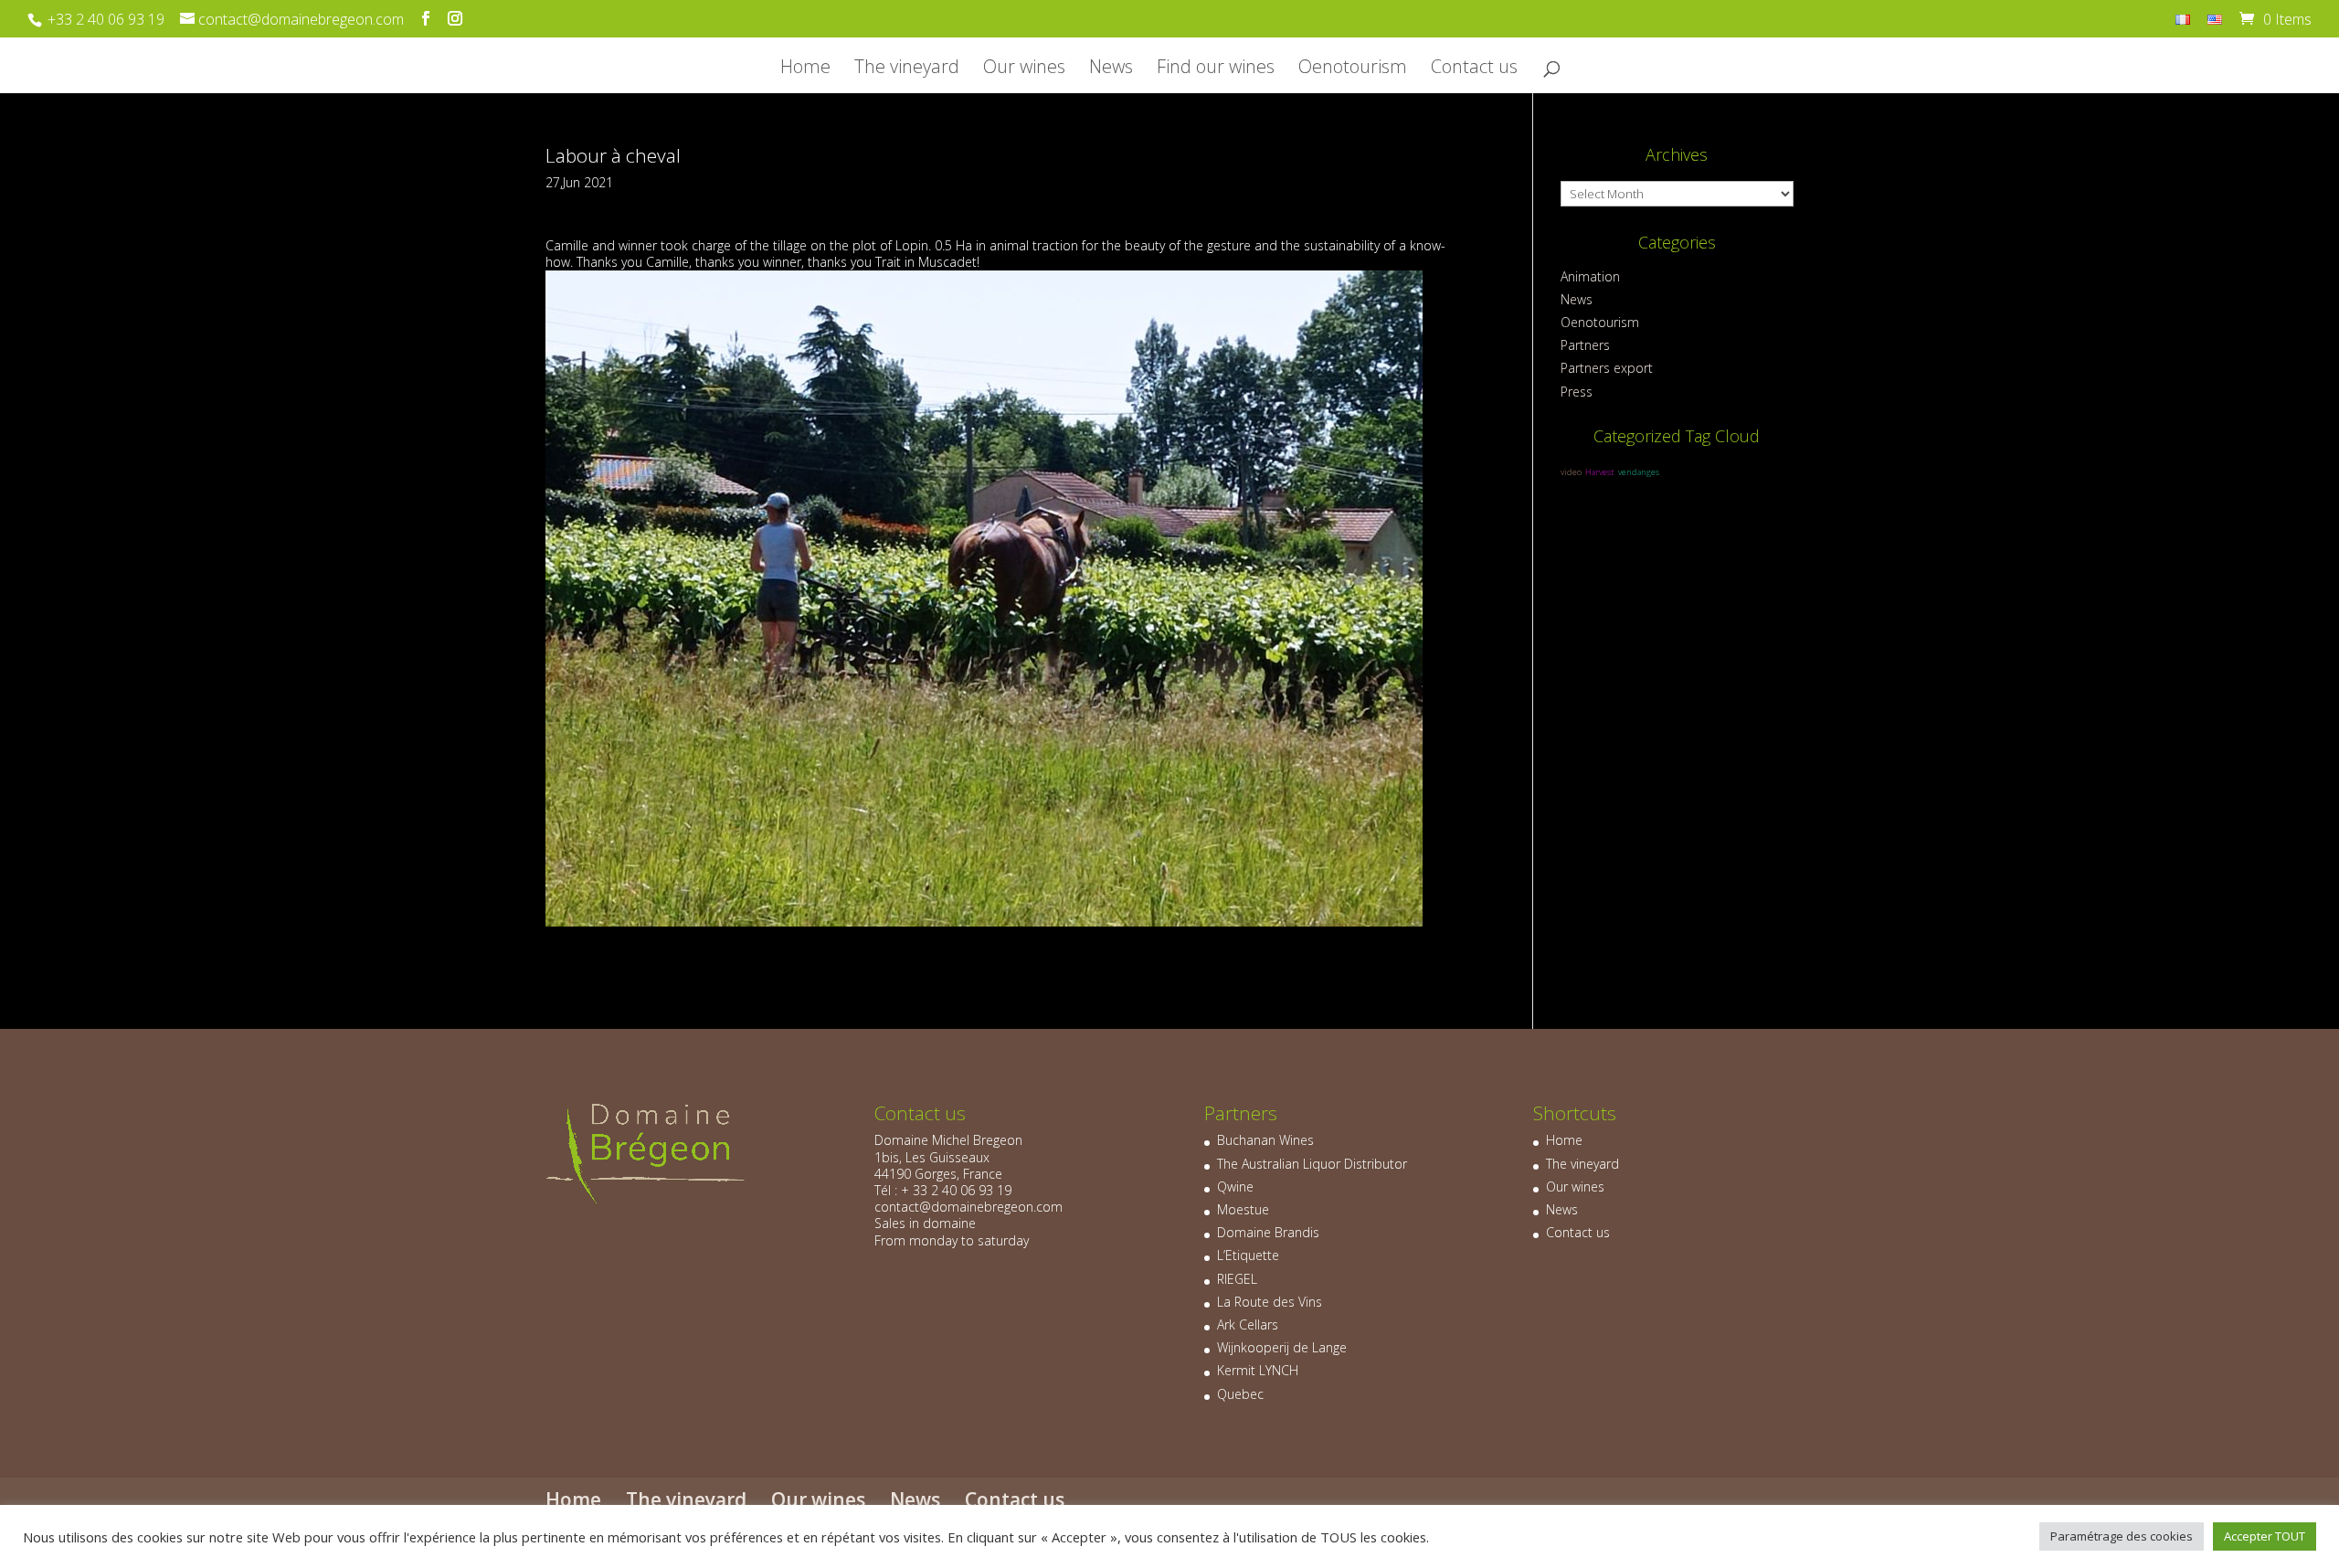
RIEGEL (1237, 1279)
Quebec (1240, 1394)
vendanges (1639, 472)
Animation (1590, 276)
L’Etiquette (1248, 1255)
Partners (1585, 345)
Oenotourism (1353, 69)
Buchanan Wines (1265, 1140)
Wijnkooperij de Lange (1282, 1347)
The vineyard (907, 69)
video (1571, 472)
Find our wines (1216, 69)
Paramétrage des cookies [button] (2122, 1536)
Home (805, 69)
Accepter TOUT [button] (2265, 1536)
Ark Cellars (1248, 1324)
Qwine (1235, 1187)
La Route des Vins (1270, 1302)
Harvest (1600, 472)
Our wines (1024, 69)
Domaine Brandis (1268, 1232)
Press (1577, 392)
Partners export (1607, 368)
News (1111, 69)
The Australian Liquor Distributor (1312, 1164)
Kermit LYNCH (1258, 1370)
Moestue (1243, 1209)
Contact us (1474, 69)
